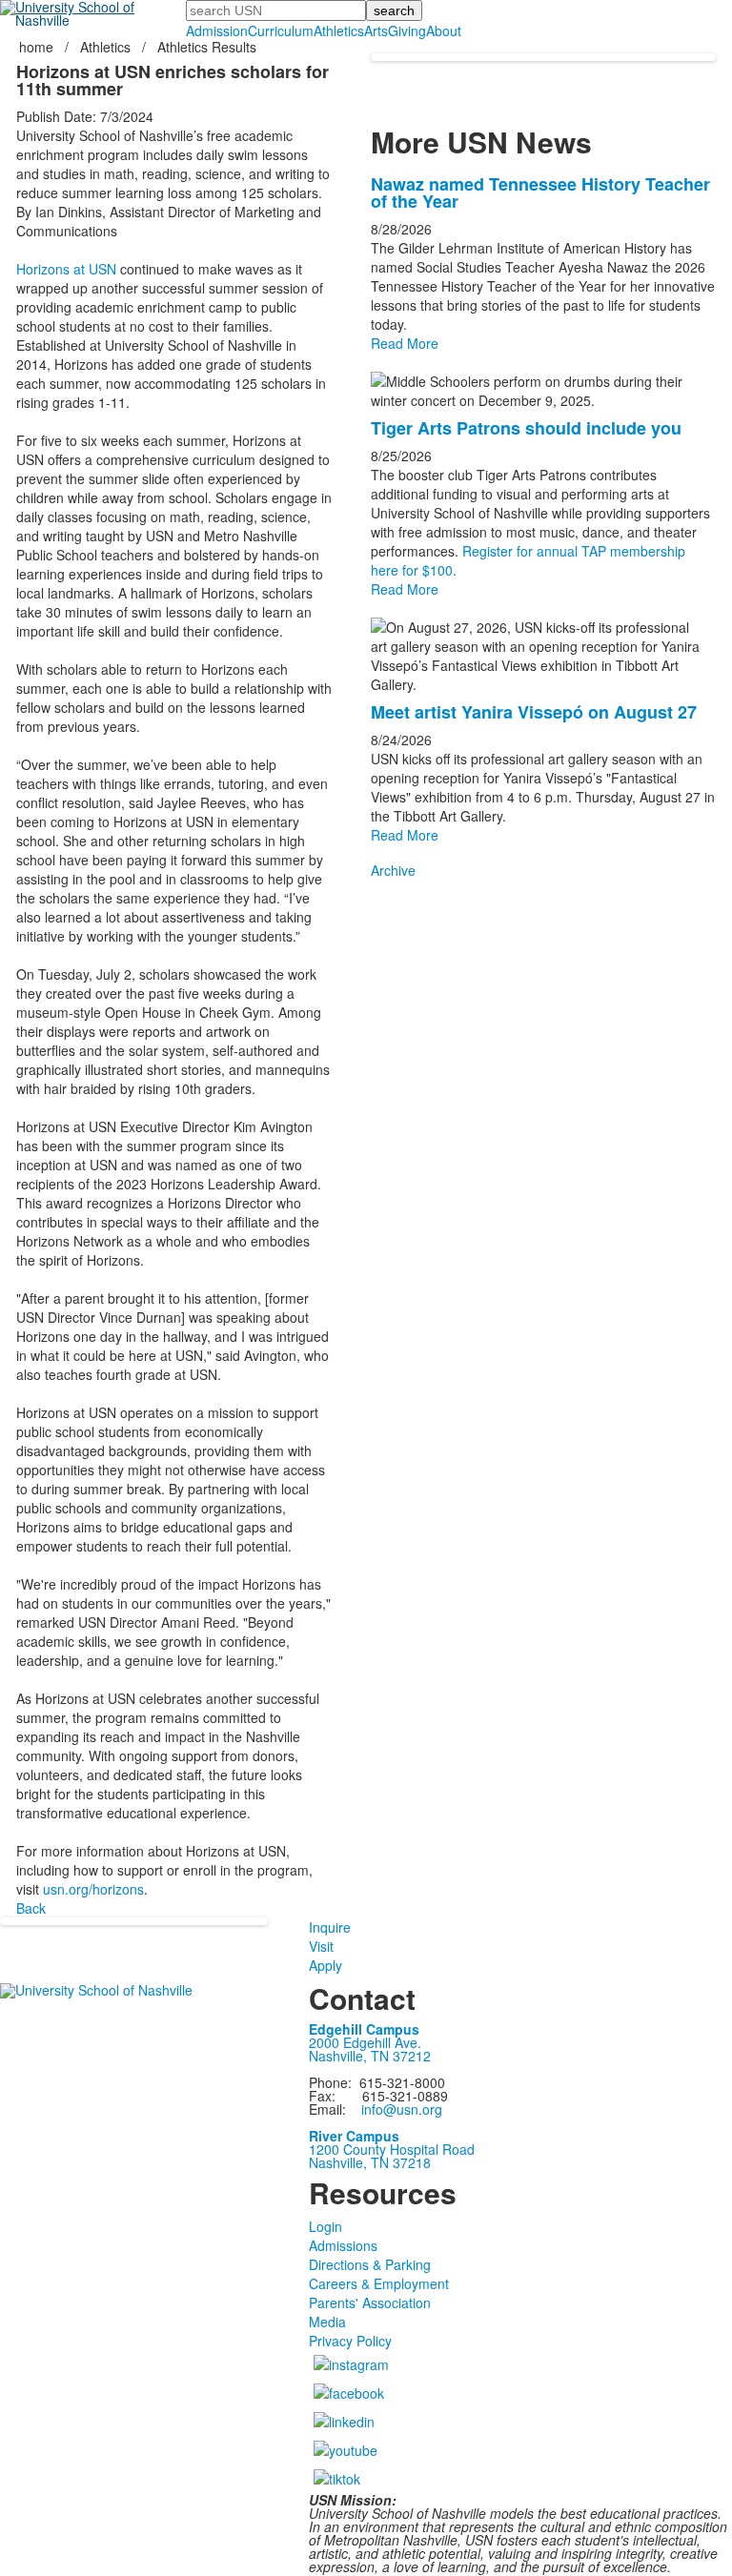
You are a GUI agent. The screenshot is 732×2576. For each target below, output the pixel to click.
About (444, 30)
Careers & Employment (379, 2283)
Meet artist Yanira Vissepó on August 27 (534, 712)
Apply (325, 1965)
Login (325, 2226)
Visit (321, 1946)
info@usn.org (402, 2109)
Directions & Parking (370, 2264)
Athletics (339, 30)
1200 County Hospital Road (392, 2149)
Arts (376, 30)
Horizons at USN (66, 269)
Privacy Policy (350, 2341)
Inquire (330, 1927)
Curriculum (281, 30)
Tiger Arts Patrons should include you (526, 428)
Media (327, 2322)
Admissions (343, 2245)
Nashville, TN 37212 (370, 2056)
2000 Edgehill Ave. (365, 2042)
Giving (407, 30)
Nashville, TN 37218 (370, 2162)
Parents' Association (370, 2302)
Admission (217, 30)
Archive (393, 870)
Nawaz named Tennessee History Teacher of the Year (540, 193)
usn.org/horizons (93, 1889)
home (38, 47)
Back (31, 1908)
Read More (405, 343)
